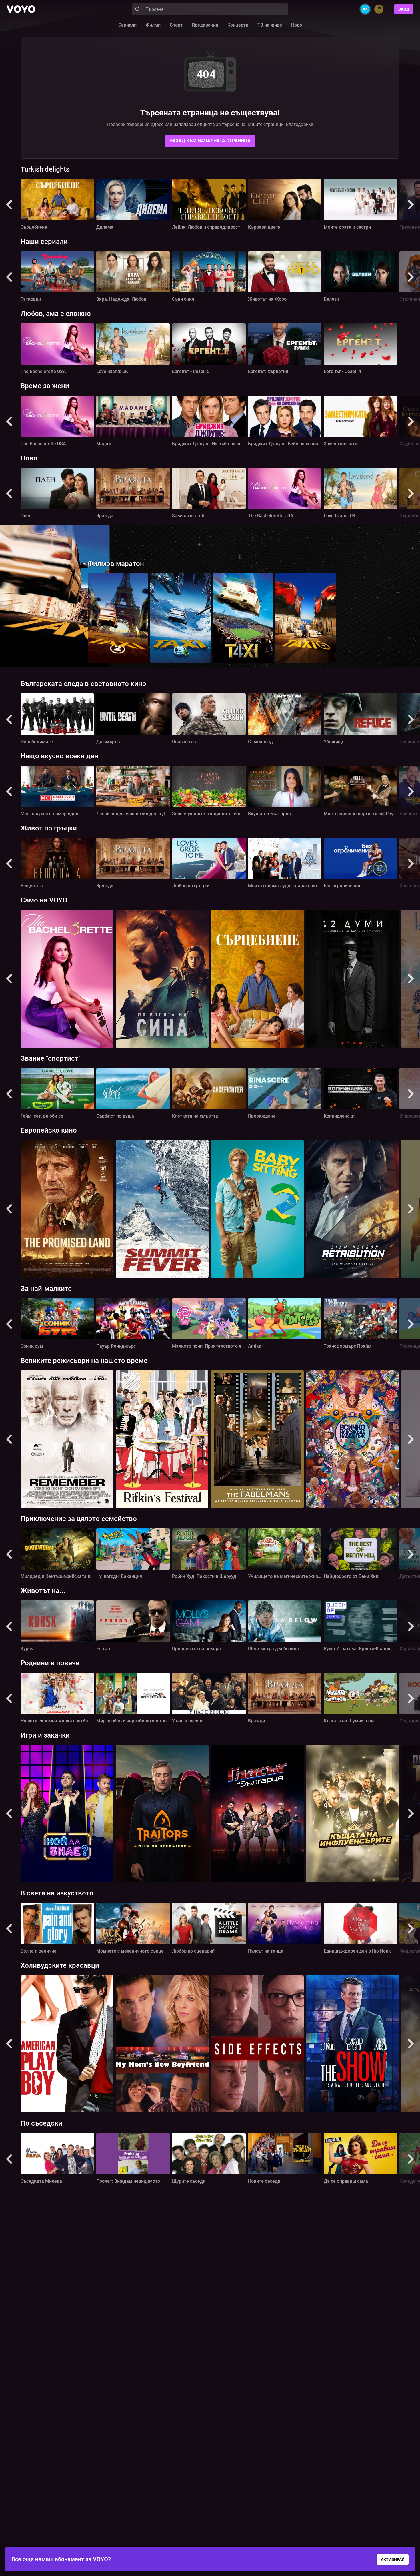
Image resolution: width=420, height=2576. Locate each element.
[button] (9, 205)
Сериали (127, 25)
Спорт (176, 25)
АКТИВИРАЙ (393, 2559)
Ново (297, 25)
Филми (153, 25)
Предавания (205, 25)
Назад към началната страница (210, 141)
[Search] (138, 9)
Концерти (238, 25)
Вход (404, 9)
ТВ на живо (270, 25)
